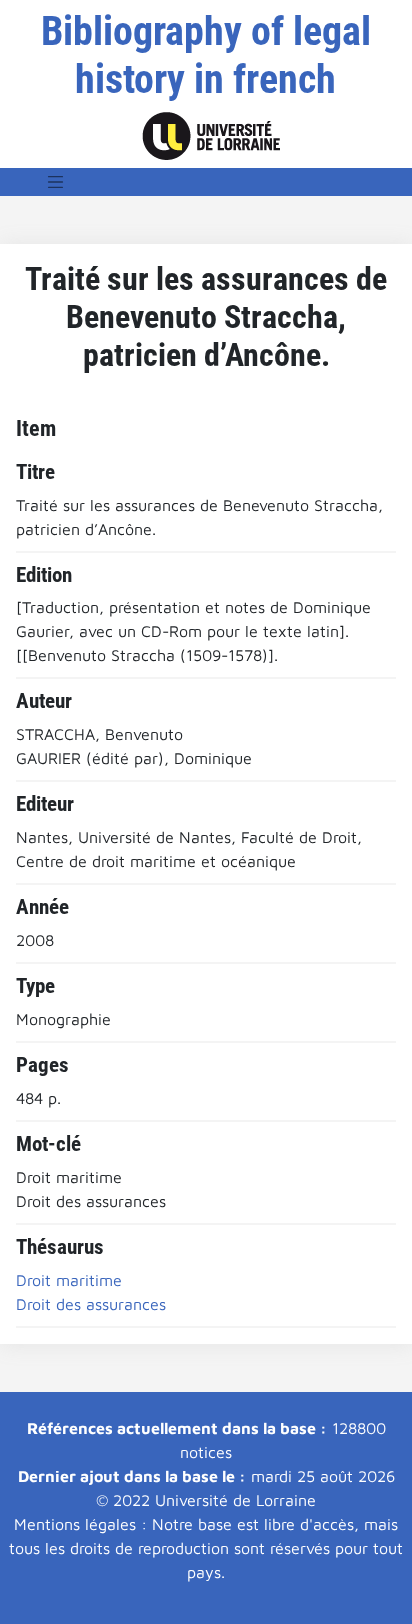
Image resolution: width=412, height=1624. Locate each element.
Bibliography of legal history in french (206, 55)
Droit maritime (69, 1280)
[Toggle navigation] (56, 182)
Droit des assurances (91, 1304)
